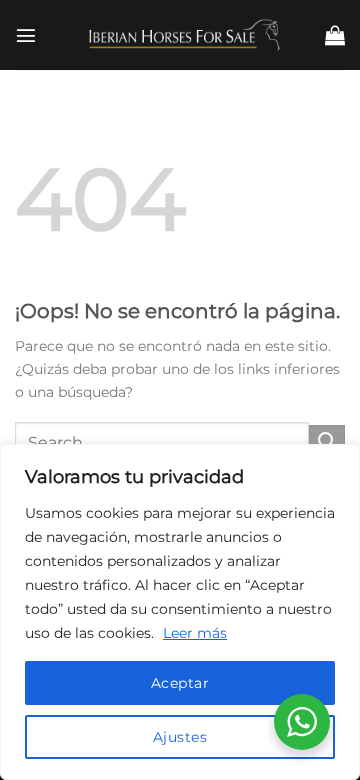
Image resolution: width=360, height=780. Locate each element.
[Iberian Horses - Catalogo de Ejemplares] (180, 34)
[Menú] (26, 35)
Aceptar (180, 683)
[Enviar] (327, 443)
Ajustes (180, 737)
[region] (180, 612)
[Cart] (335, 35)
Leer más (195, 633)
